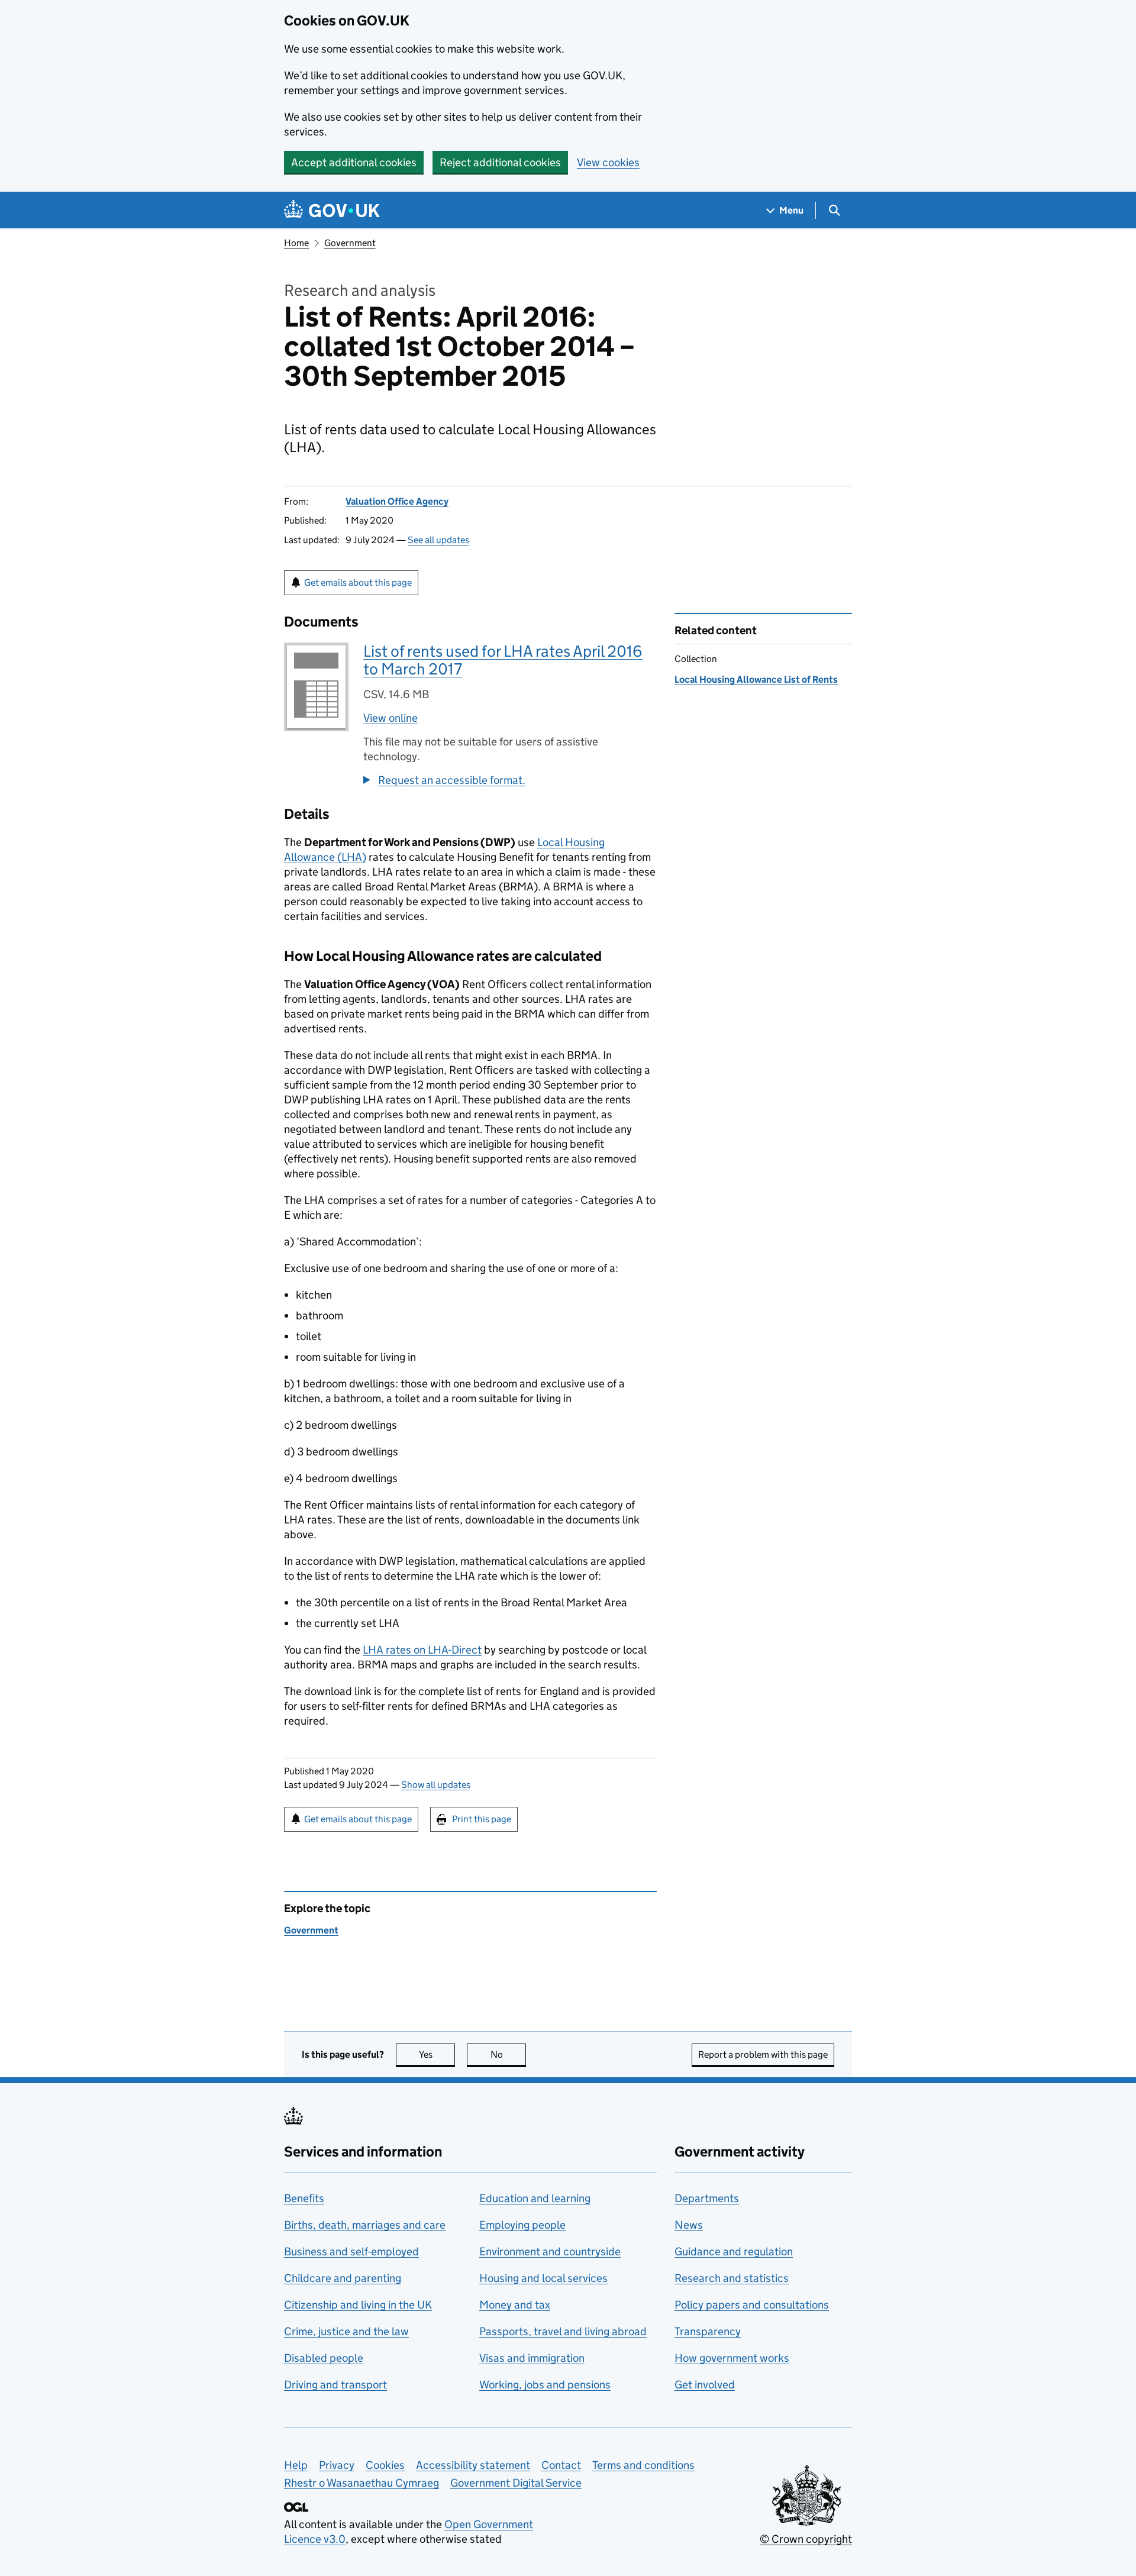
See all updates (438, 540)
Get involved (705, 2385)
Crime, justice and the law (346, 2331)
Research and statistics (732, 2278)
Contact (561, 2465)
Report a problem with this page (763, 2054)
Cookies (385, 2465)
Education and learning (535, 2198)
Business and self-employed (351, 2251)
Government (350, 243)
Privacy (337, 2465)
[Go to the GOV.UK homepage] (332, 210)
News (689, 2225)
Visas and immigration (532, 2358)
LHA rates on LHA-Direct (422, 1650)
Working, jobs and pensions (545, 2385)
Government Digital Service (516, 2483)
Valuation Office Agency (397, 501)
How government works (732, 2358)
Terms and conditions (643, 2465)
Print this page (482, 1819)
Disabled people (324, 2358)
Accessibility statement (473, 2465)
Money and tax (515, 2305)
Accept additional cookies (354, 162)
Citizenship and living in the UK (358, 2305)
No (508, 2054)
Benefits (304, 2198)
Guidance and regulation (734, 2251)
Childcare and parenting (343, 2278)
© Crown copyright (806, 2539)
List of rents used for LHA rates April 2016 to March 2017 (503, 660)
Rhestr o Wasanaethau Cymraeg (362, 2483)
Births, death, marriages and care (365, 2225)
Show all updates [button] (436, 1785)
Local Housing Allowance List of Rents (756, 679)
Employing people (522, 2225)
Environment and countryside (550, 2251)
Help (296, 2465)
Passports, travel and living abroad (563, 2331)
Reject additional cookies (500, 162)
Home (296, 243)
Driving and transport (335, 2385)
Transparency (708, 2331)
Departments (707, 2198)
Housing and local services (543, 2278)
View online (390, 718)
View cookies (608, 162)
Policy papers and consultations (752, 2305)
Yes (437, 2054)
